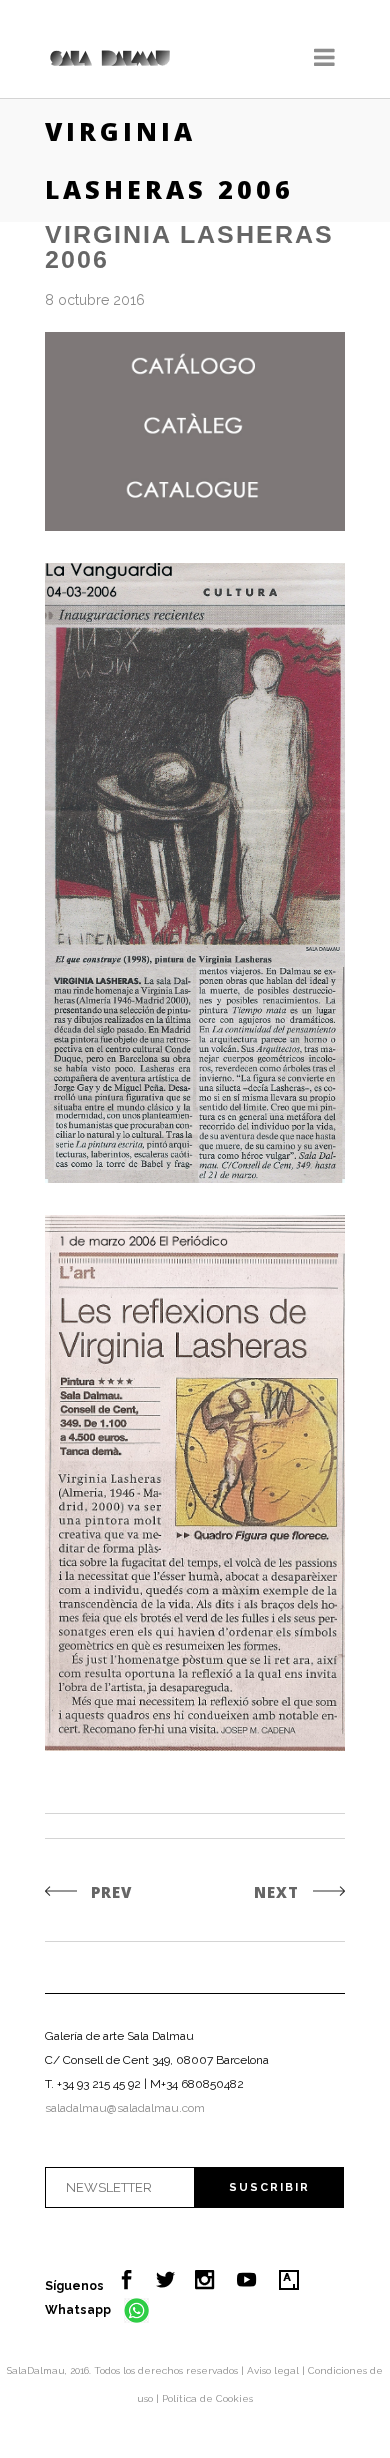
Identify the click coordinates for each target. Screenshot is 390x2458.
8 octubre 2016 (95, 300)
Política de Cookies (207, 2398)
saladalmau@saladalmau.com (125, 2108)
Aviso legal (274, 2370)
